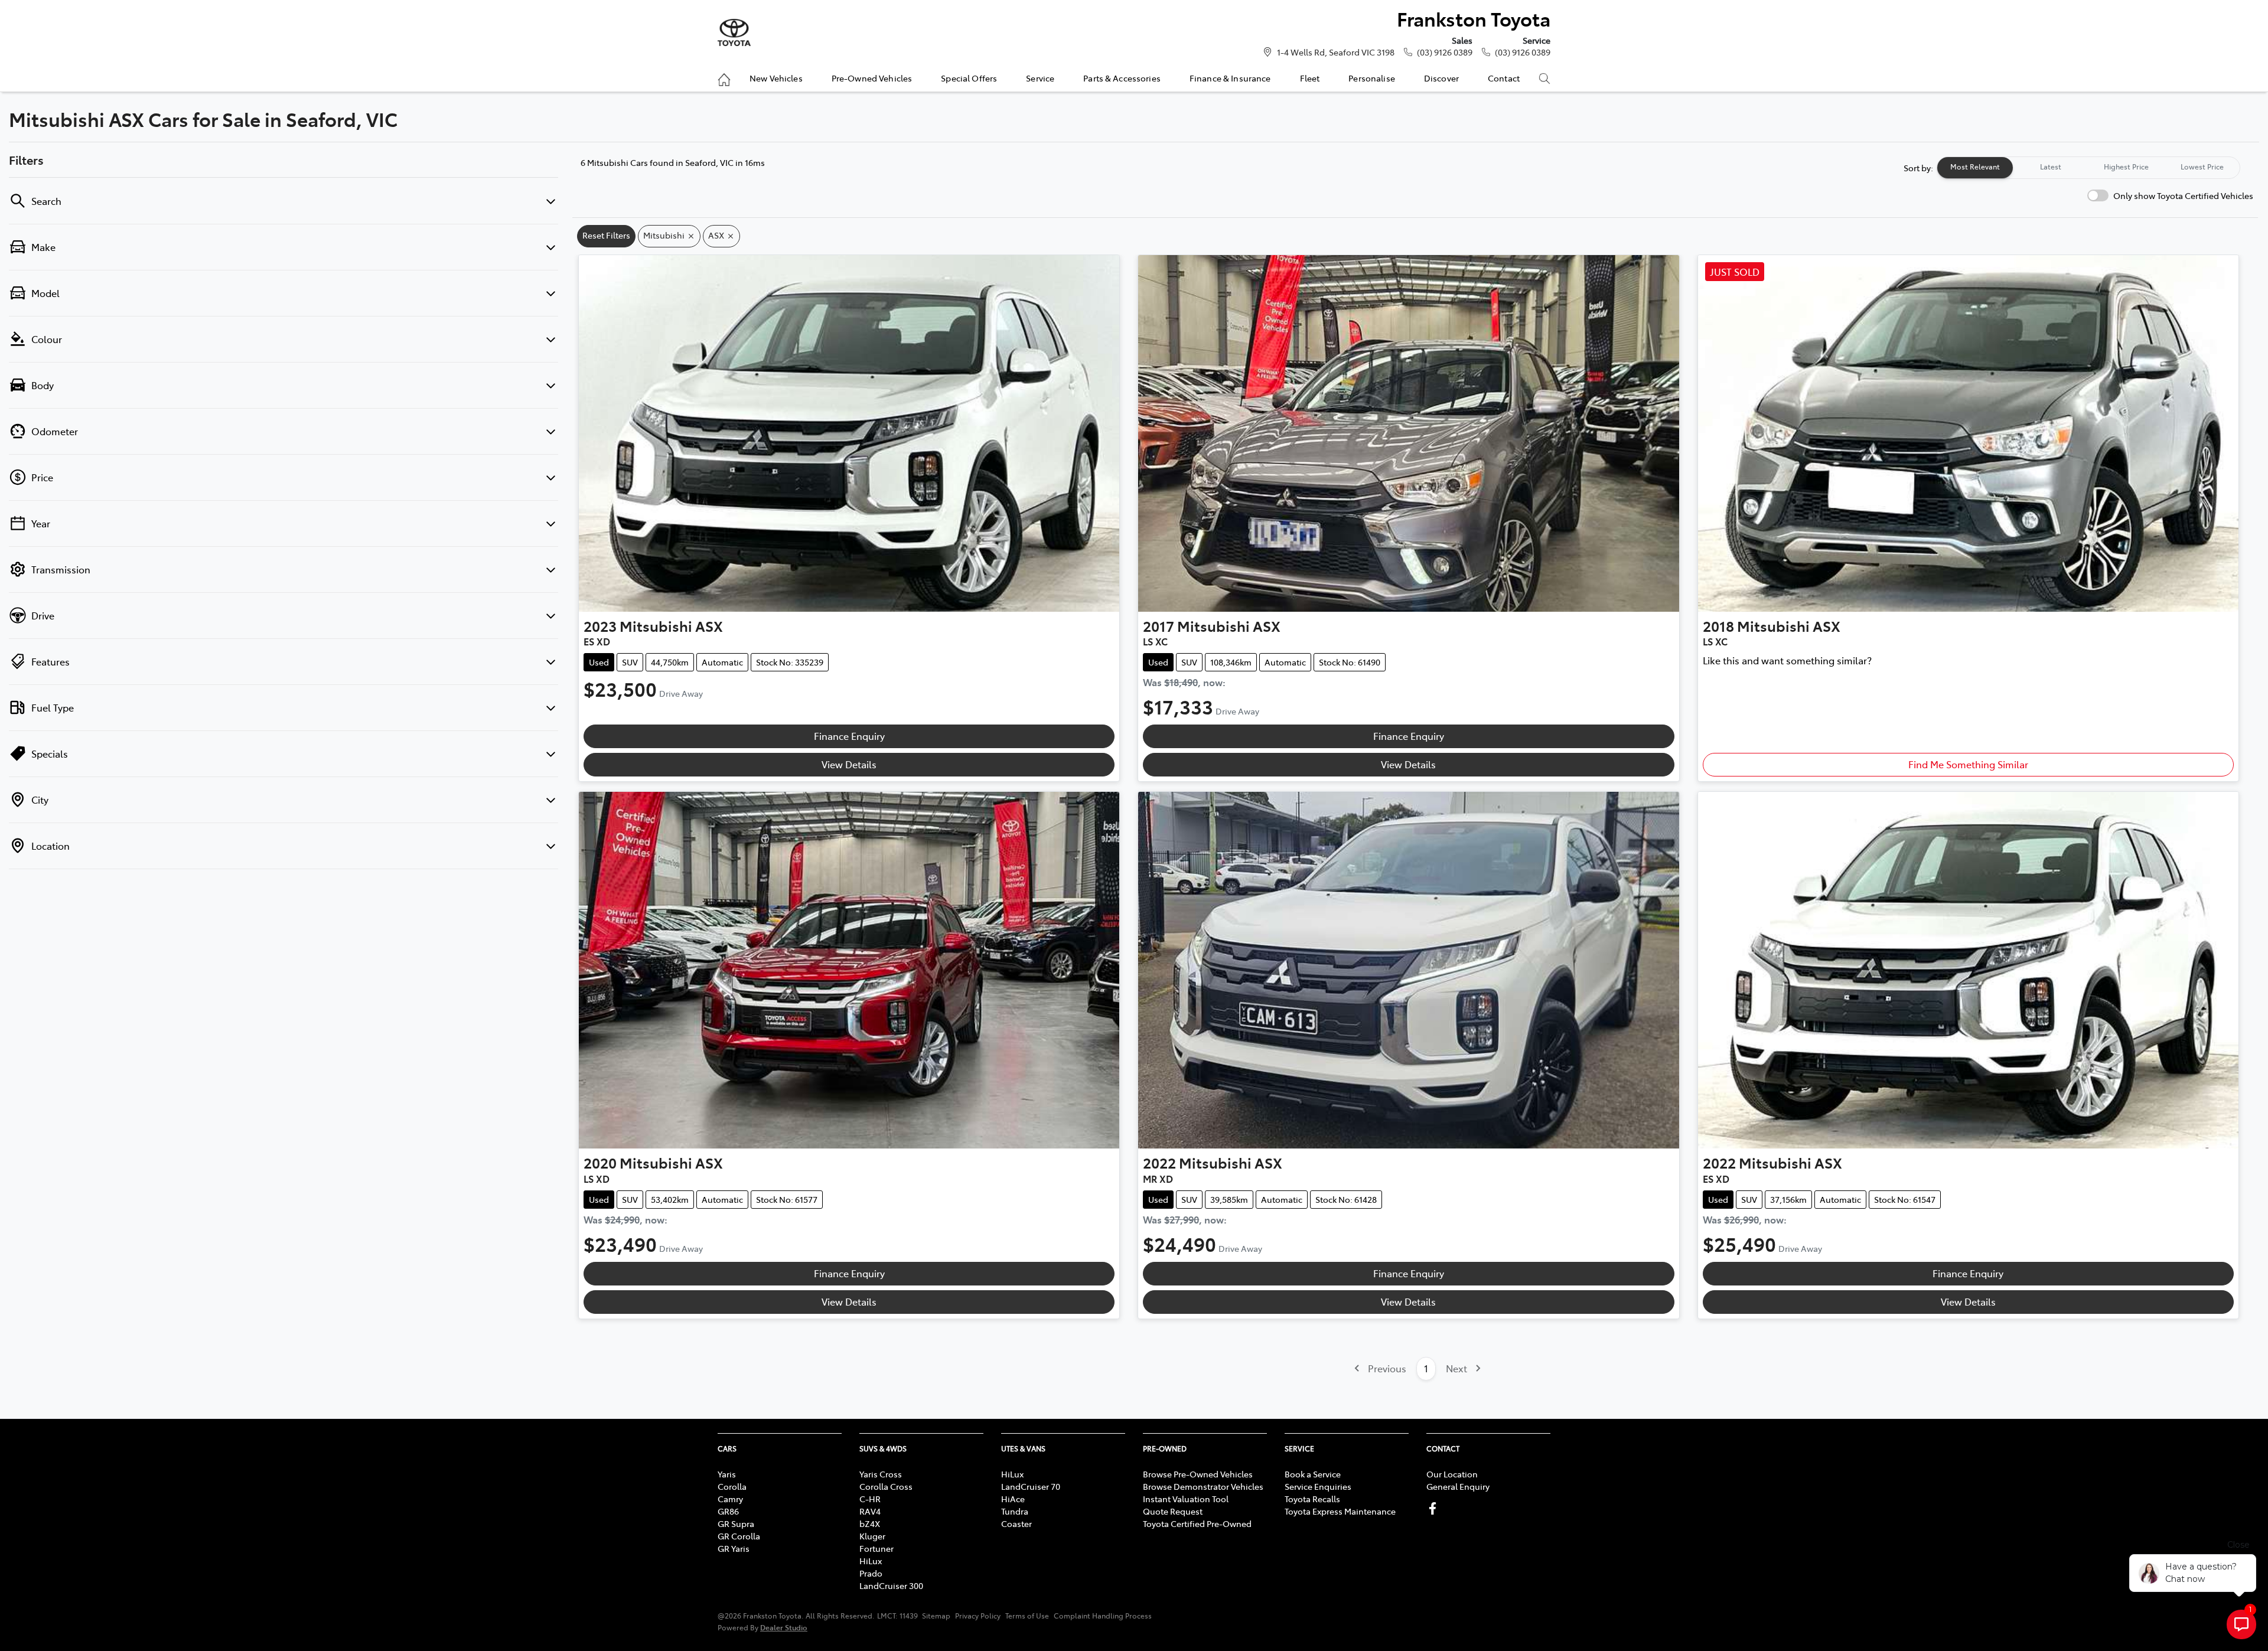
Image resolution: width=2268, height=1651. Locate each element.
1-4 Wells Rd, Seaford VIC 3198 (1336, 52)
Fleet (1310, 78)
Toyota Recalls (1312, 1499)
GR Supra (736, 1523)
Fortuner (876, 1548)
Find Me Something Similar (1968, 764)
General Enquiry (1458, 1486)
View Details (849, 764)
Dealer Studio (784, 1627)
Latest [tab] (2051, 167)
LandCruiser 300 (891, 1585)
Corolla (732, 1486)
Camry (730, 1499)
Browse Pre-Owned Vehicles (1198, 1474)
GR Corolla (739, 1536)
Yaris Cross (881, 1474)
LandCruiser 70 (1031, 1486)
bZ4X (870, 1523)
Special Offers (969, 78)
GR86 (728, 1511)
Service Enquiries (1318, 1486)
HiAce (1013, 1499)
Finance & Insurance (1230, 78)
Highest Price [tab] (2126, 167)
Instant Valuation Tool (1186, 1499)
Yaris (727, 1474)
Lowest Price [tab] (2202, 167)
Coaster (1016, 1523)
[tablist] (2088, 168)
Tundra (1015, 1511)
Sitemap (936, 1616)
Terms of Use (1027, 1616)
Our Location (1452, 1474)
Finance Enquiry (849, 736)
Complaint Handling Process (1103, 1616)
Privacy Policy (978, 1616)
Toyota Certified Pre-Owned (1197, 1523)
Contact (1504, 78)
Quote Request (1173, 1511)
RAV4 (870, 1511)
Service (1040, 78)
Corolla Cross (886, 1486)
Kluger (872, 1536)
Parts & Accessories (1122, 78)
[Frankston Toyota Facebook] (1435, 1508)
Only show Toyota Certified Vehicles (2183, 195)
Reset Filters (606, 235)
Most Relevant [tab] (1975, 167)
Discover (1441, 78)
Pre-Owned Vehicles (872, 78)
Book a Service (1313, 1474)
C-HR (870, 1499)
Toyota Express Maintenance (1340, 1511)
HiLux (871, 1561)
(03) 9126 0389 (1445, 52)
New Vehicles (776, 78)
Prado (871, 1573)
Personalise (1372, 78)
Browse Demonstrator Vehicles (1203, 1486)
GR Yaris (734, 1548)
